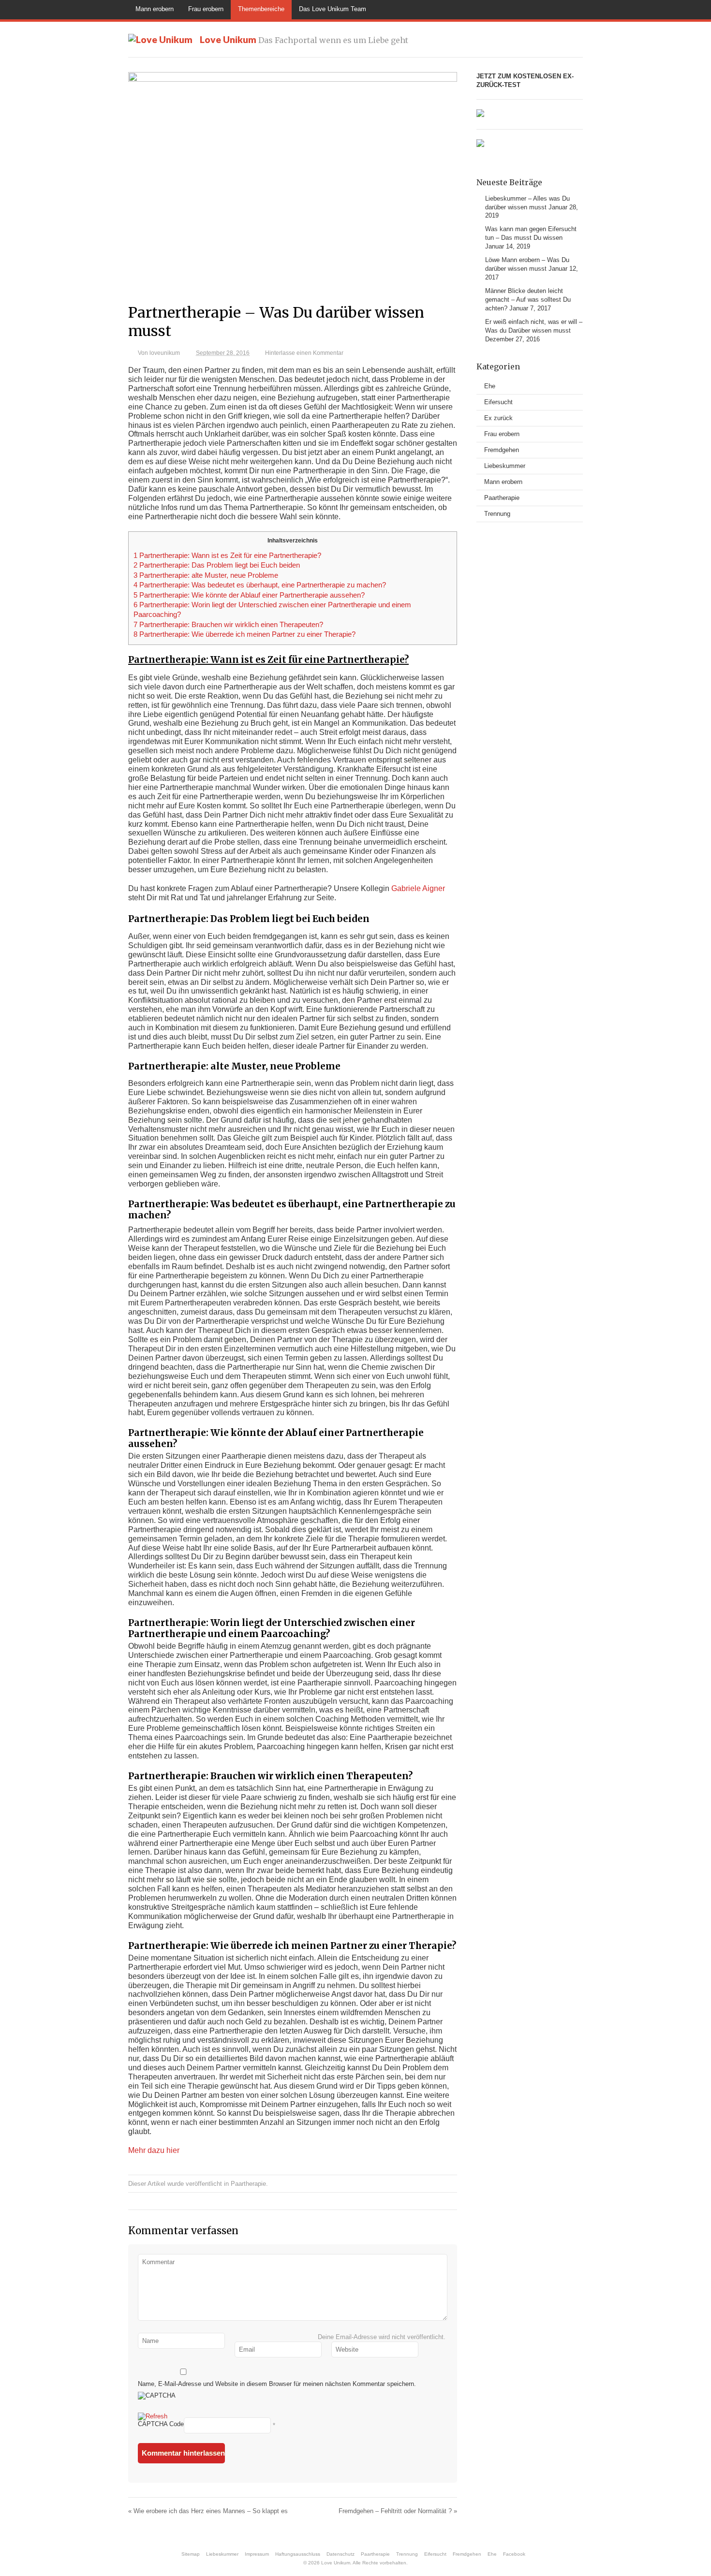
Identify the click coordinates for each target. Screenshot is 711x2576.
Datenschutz (341, 2554)
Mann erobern (155, 9)
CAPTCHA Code (161, 2424)
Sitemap (191, 2554)
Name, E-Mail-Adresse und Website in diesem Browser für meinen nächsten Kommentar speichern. (277, 2384)
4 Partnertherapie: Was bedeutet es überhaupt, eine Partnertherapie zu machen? (260, 585)
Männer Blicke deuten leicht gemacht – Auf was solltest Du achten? (528, 300)
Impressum (257, 2554)
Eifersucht (498, 402)
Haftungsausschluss (298, 2554)
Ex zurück (498, 418)
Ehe (490, 386)
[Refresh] (153, 2417)
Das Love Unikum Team (333, 9)
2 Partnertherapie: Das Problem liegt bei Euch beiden (217, 565)
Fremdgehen (502, 450)
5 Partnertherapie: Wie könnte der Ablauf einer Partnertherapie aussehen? (249, 595)
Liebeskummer (505, 466)
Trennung (497, 514)
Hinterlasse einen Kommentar (304, 353)
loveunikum (165, 353)
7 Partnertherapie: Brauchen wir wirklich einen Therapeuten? (228, 625)
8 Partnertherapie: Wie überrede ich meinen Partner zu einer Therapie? (244, 634)
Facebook (514, 2554)
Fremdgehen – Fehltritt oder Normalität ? (398, 2511)
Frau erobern (206, 9)
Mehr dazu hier (154, 2150)
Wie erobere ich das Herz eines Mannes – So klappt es (208, 2511)
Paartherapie (248, 2184)
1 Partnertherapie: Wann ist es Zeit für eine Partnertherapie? (227, 556)
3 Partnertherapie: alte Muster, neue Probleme (206, 575)
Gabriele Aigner (418, 888)
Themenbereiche (261, 9)
